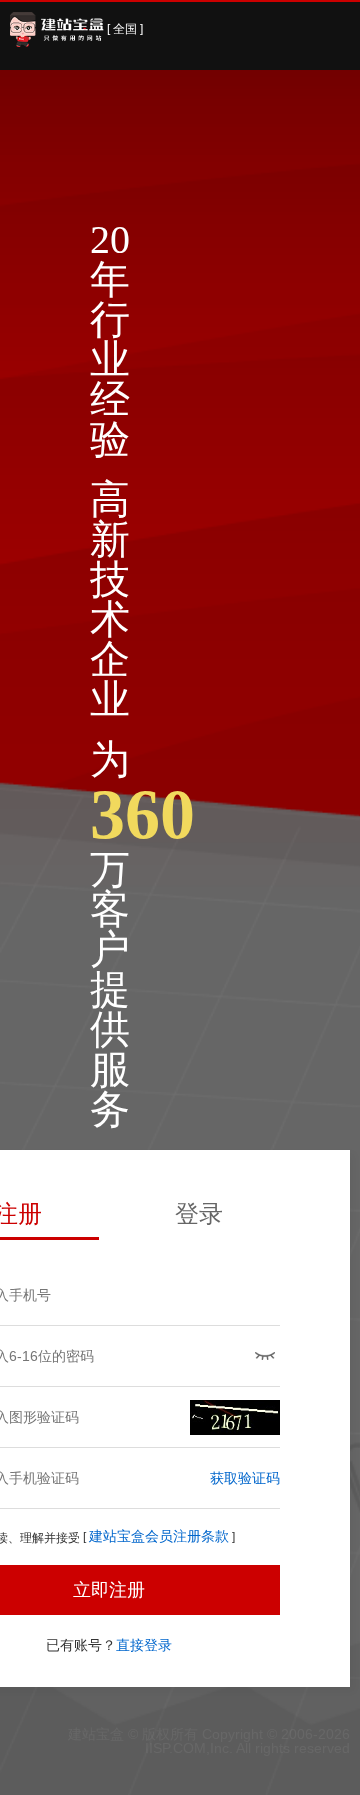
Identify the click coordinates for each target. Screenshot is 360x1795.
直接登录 (144, 1645)
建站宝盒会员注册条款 (159, 1537)
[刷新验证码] (235, 1417)
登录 (199, 1213)
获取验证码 (245, 1478)
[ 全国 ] (125, 29)
